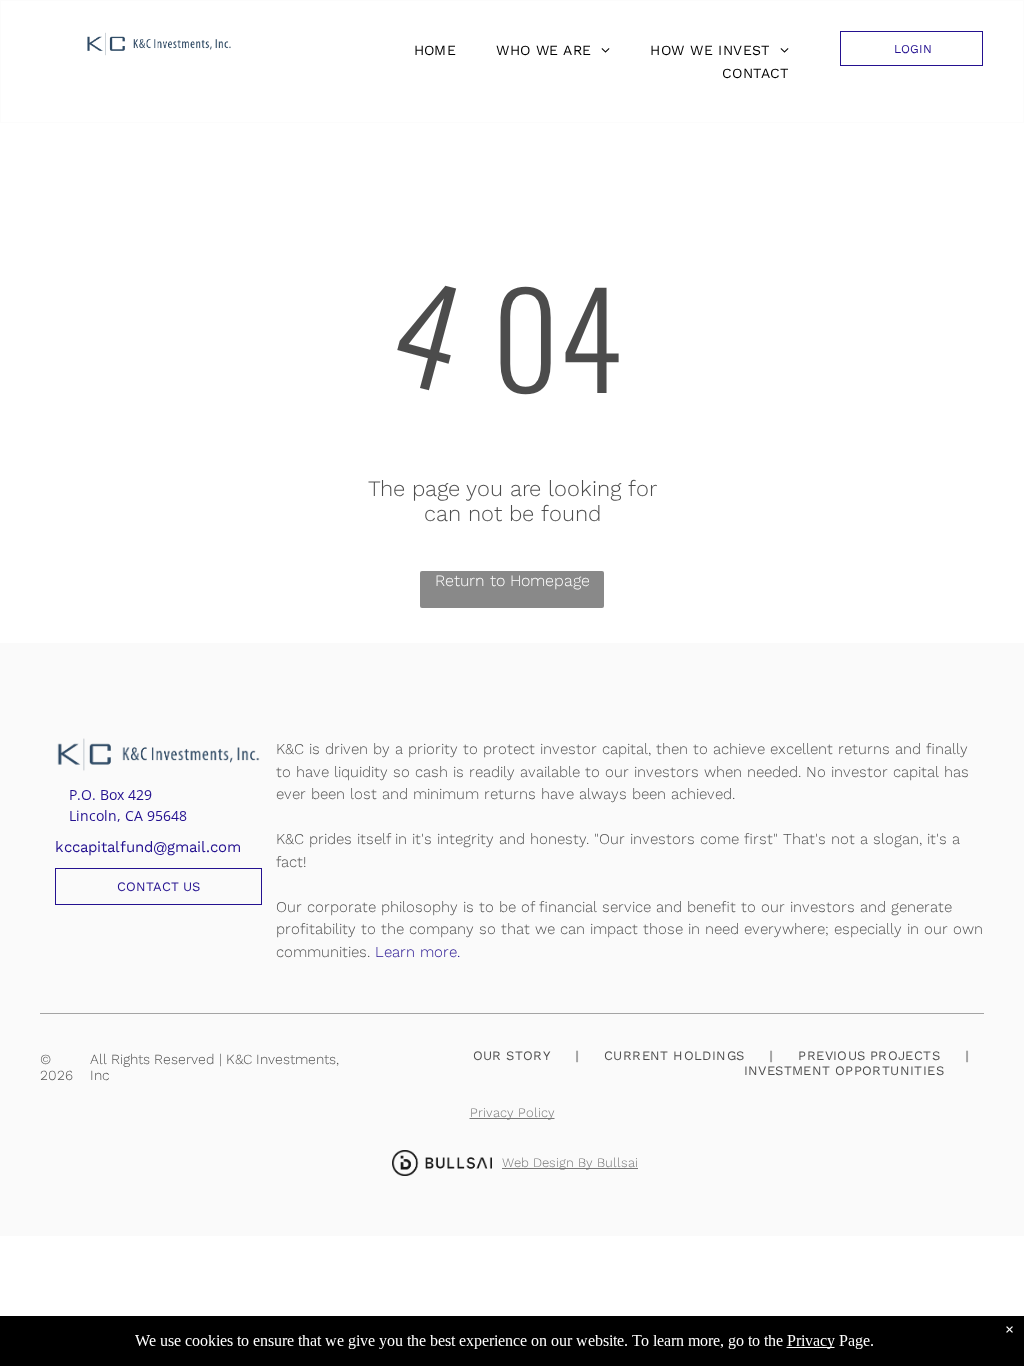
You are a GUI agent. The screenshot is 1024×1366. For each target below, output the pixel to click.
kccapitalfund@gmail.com (148, 847)
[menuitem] (430, 50)
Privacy (811, 1340)
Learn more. (417, 952)
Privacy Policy (512, 1112)
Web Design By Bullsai (570, 1162)
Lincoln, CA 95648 (128, 815)
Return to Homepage (512, 580)
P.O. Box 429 (110, 794)
